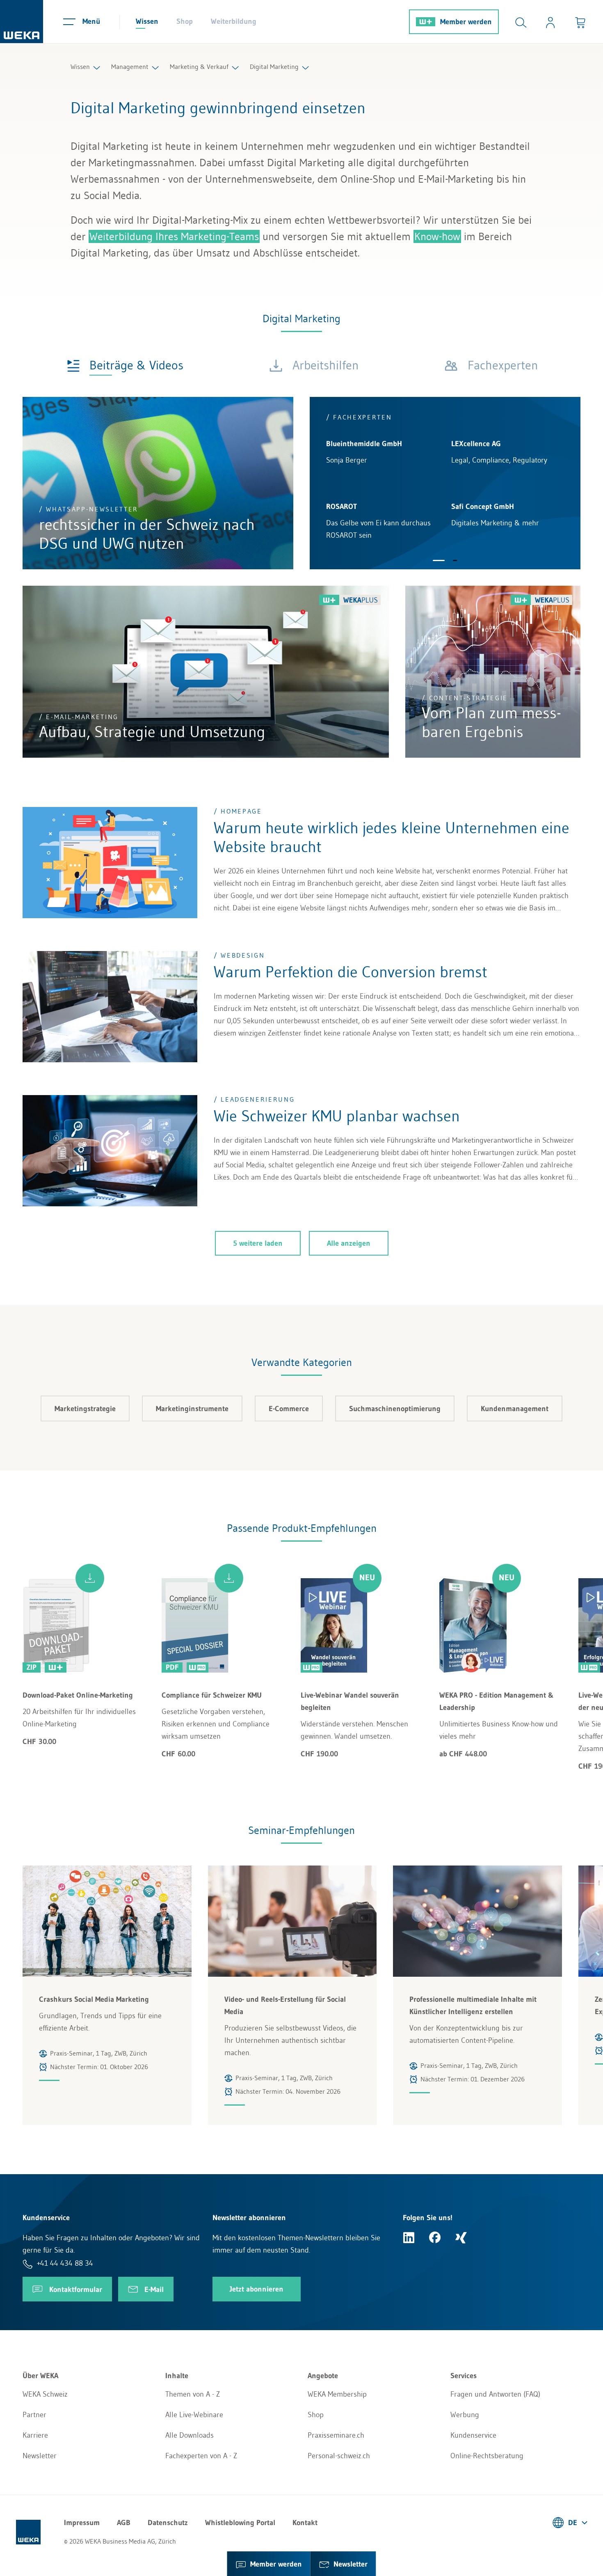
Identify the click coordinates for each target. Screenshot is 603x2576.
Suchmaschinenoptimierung (395, 1409)
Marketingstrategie (85, 1409)
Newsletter (40, 2456)
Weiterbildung (234, 21)
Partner (34, 2415)
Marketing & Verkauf (199, 66)
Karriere (35, 2435)
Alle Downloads (190, 2435)
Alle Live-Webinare (194, 2415)
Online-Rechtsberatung (487, 2456)
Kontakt (305, 2523)
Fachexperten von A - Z (201, 2456)
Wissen (147, 21)
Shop (185, 21)
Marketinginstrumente (192, 1409)
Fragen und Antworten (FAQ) (495, 2394)
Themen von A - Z (193, 2394)
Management (130, 66)
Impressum (82, 2523)
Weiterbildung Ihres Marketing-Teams (174, 236)
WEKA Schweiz (45, 2394)
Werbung (465, 2415)
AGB (124, 2523)
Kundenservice (473, 2435)
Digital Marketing (274, 66)
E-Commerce (289, 1409)
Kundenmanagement (515, 1409)
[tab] (125, 365)
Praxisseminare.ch (336, 2435)
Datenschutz (168, 2523)
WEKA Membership (337, 2394)
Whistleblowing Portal (240, 2523)
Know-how (437, 236)
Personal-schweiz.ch (339, 2456)
